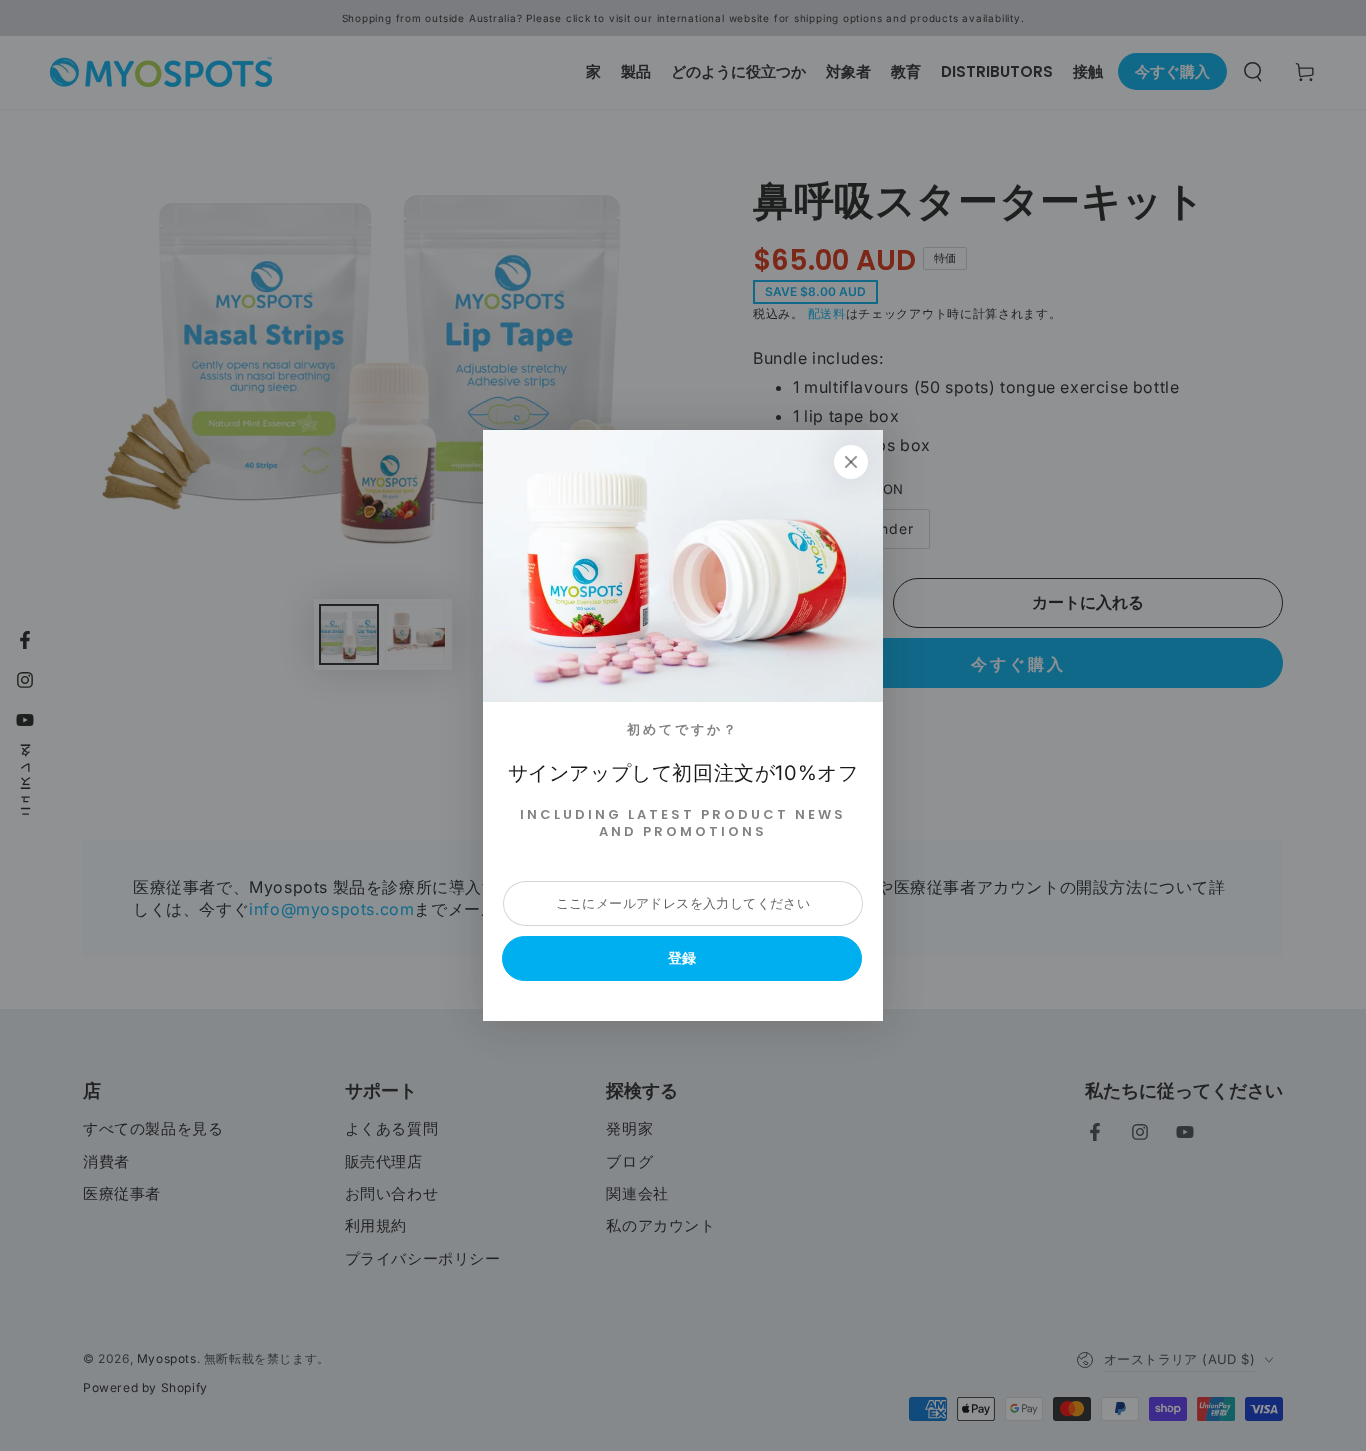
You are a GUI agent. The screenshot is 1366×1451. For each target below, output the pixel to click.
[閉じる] (851, 462)
